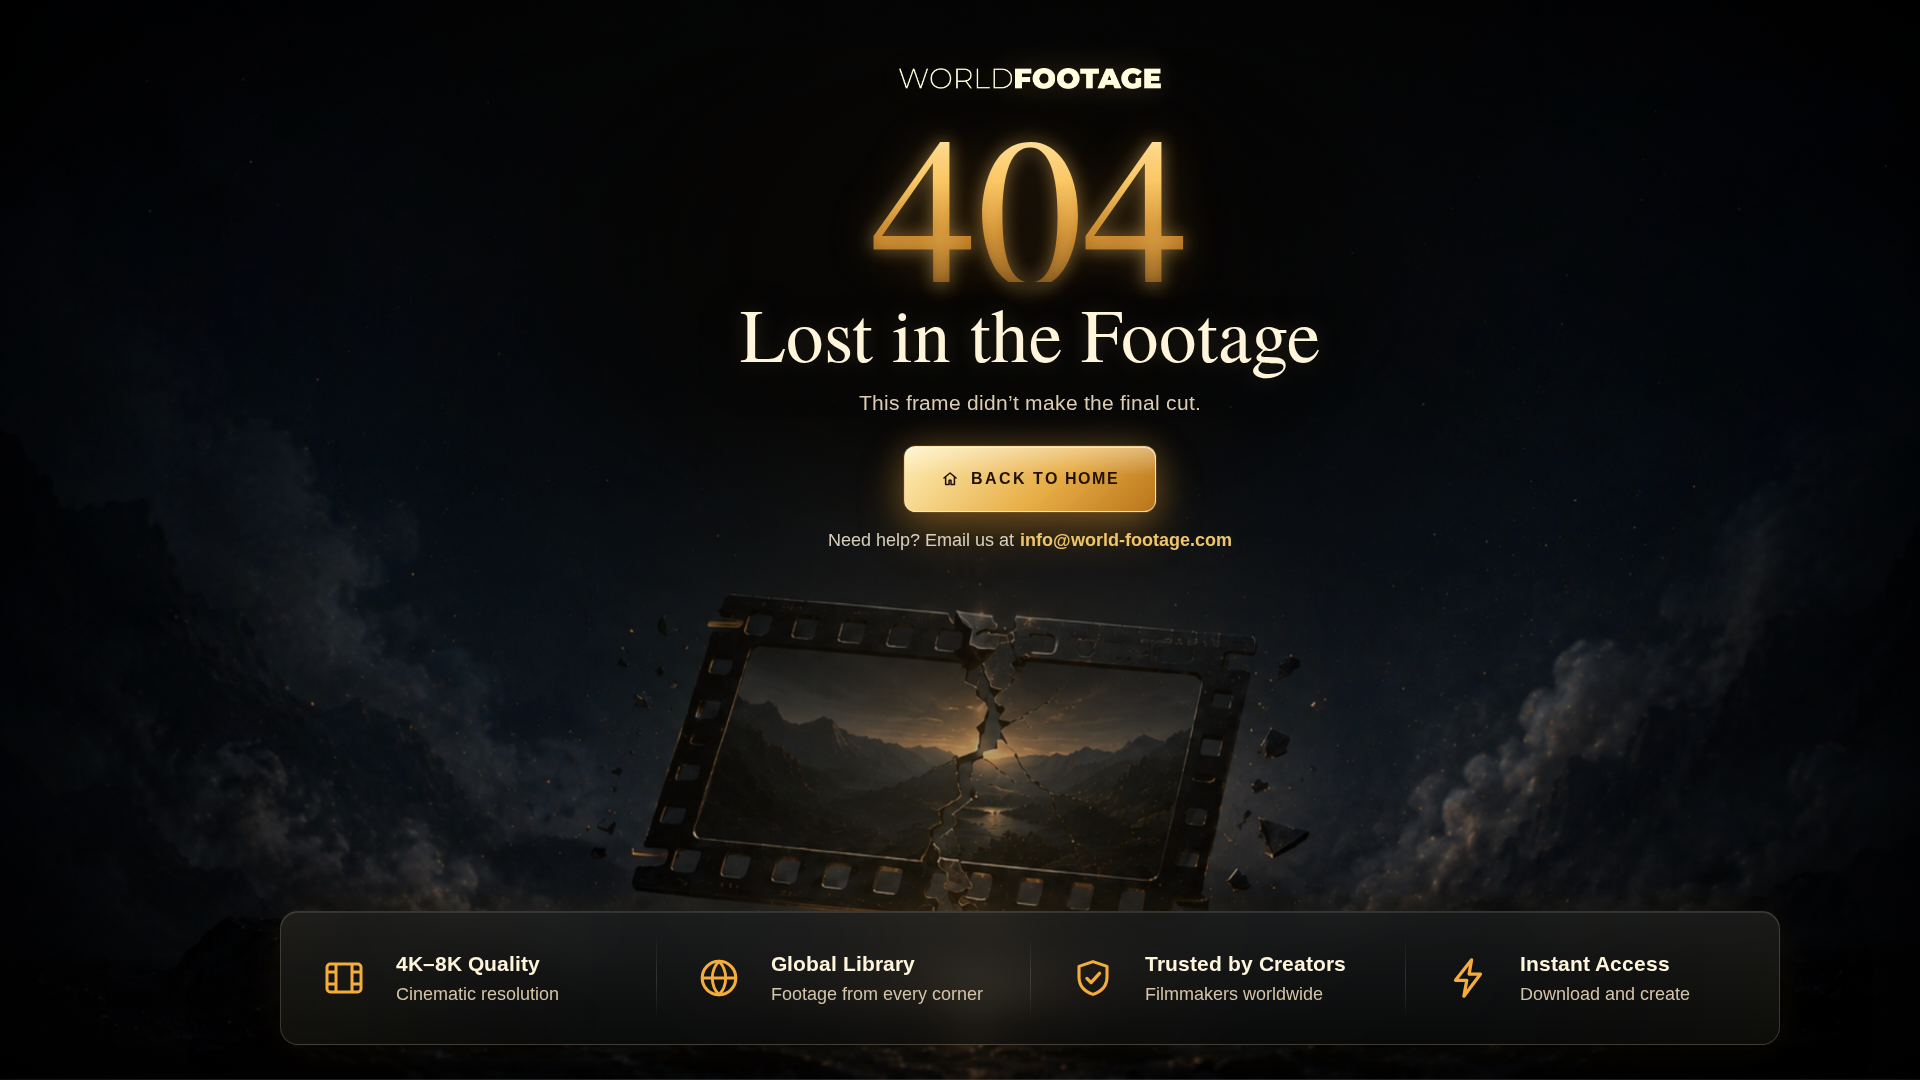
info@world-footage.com (1126, 540)
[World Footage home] (1030, 78)
